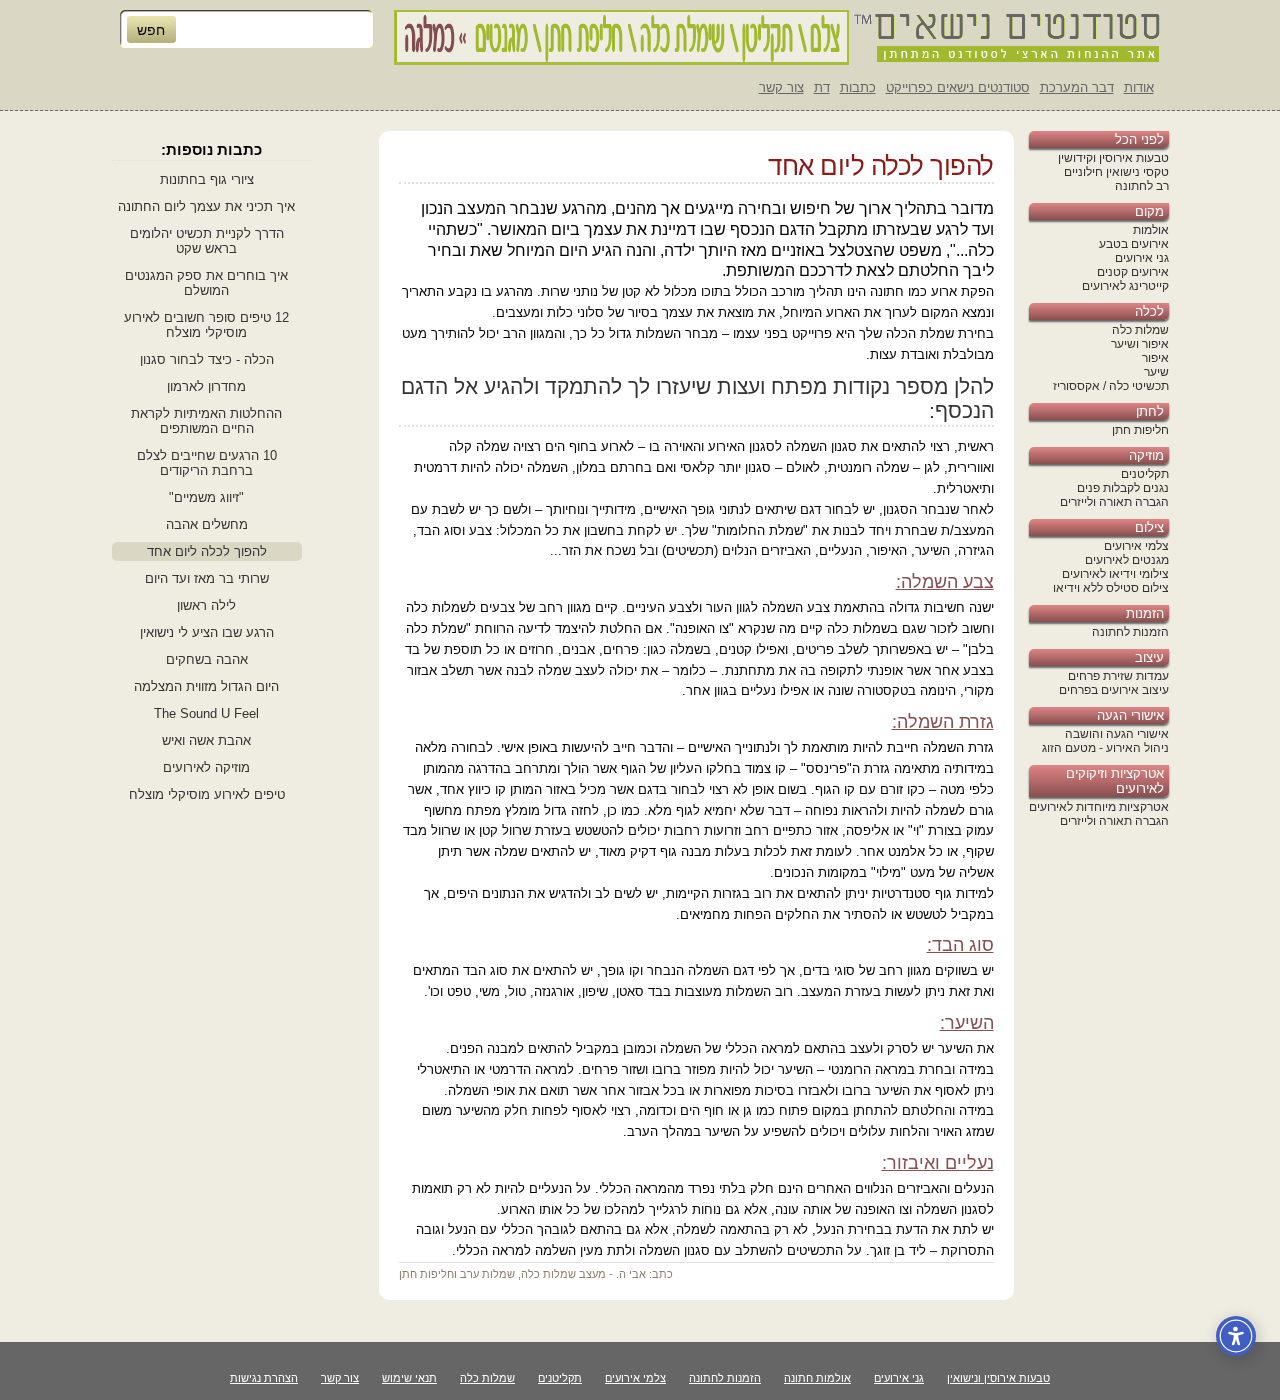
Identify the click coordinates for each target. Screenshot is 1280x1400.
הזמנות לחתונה (1130, 632)
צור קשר (781, 87)
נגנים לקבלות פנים (1123, 488)
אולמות (1151, 230)
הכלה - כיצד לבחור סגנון (207, 359)
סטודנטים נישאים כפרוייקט (958, 87)
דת (822, 87)
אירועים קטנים (1133, 272)
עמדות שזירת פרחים (1118, 676)
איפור (1155, 358)
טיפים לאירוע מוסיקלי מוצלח (207, 794)
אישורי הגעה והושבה (1117, 734)
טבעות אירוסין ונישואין (998, 1378)
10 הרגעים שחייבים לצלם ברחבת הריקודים (207, 463)
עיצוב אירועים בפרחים (1114, 690)
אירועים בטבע (1134, 244)
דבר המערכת (1077, 87)
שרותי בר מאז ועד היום (207, 578)
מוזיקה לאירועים (206, 767)
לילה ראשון (206, 605)
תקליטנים (1145, 474)
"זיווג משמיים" (206, 497)
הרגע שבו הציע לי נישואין (207, 632)
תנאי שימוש (409, 1378)
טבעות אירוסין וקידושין (1113, 158)
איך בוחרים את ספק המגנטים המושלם (206, 283)
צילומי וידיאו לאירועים (1115, 574)
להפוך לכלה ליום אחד (207, 551)
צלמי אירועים (1136, 546)
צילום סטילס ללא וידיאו (1111, 588)
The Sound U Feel (206, 713)
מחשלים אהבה (207, 524)
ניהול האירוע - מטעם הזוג (1105, 748)
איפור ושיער (1140, 344)
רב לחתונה (1142, 186)
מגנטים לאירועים (1127, 560)
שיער (1156, 372)
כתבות (858, 87)
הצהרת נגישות (264, 1378)
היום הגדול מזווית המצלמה (206, 686)
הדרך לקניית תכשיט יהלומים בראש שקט (207, 241)
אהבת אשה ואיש (206, 740)
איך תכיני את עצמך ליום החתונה (206, 206)
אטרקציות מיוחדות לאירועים (1099, 807)
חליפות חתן (1140, 430)
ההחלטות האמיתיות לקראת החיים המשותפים (206, 421)
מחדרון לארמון (206, 386)
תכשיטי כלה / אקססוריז (1111, 386)
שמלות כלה (1140, 330)
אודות (1139, 87)
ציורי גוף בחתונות (207, 179)
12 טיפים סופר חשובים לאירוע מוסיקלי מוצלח (206, 325)
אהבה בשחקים (207, 659)
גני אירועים (1142, 258)
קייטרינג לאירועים (1125, 286)
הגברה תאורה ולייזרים (1114, 502)
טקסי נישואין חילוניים (1116, 172)
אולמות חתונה (817, 1378)
